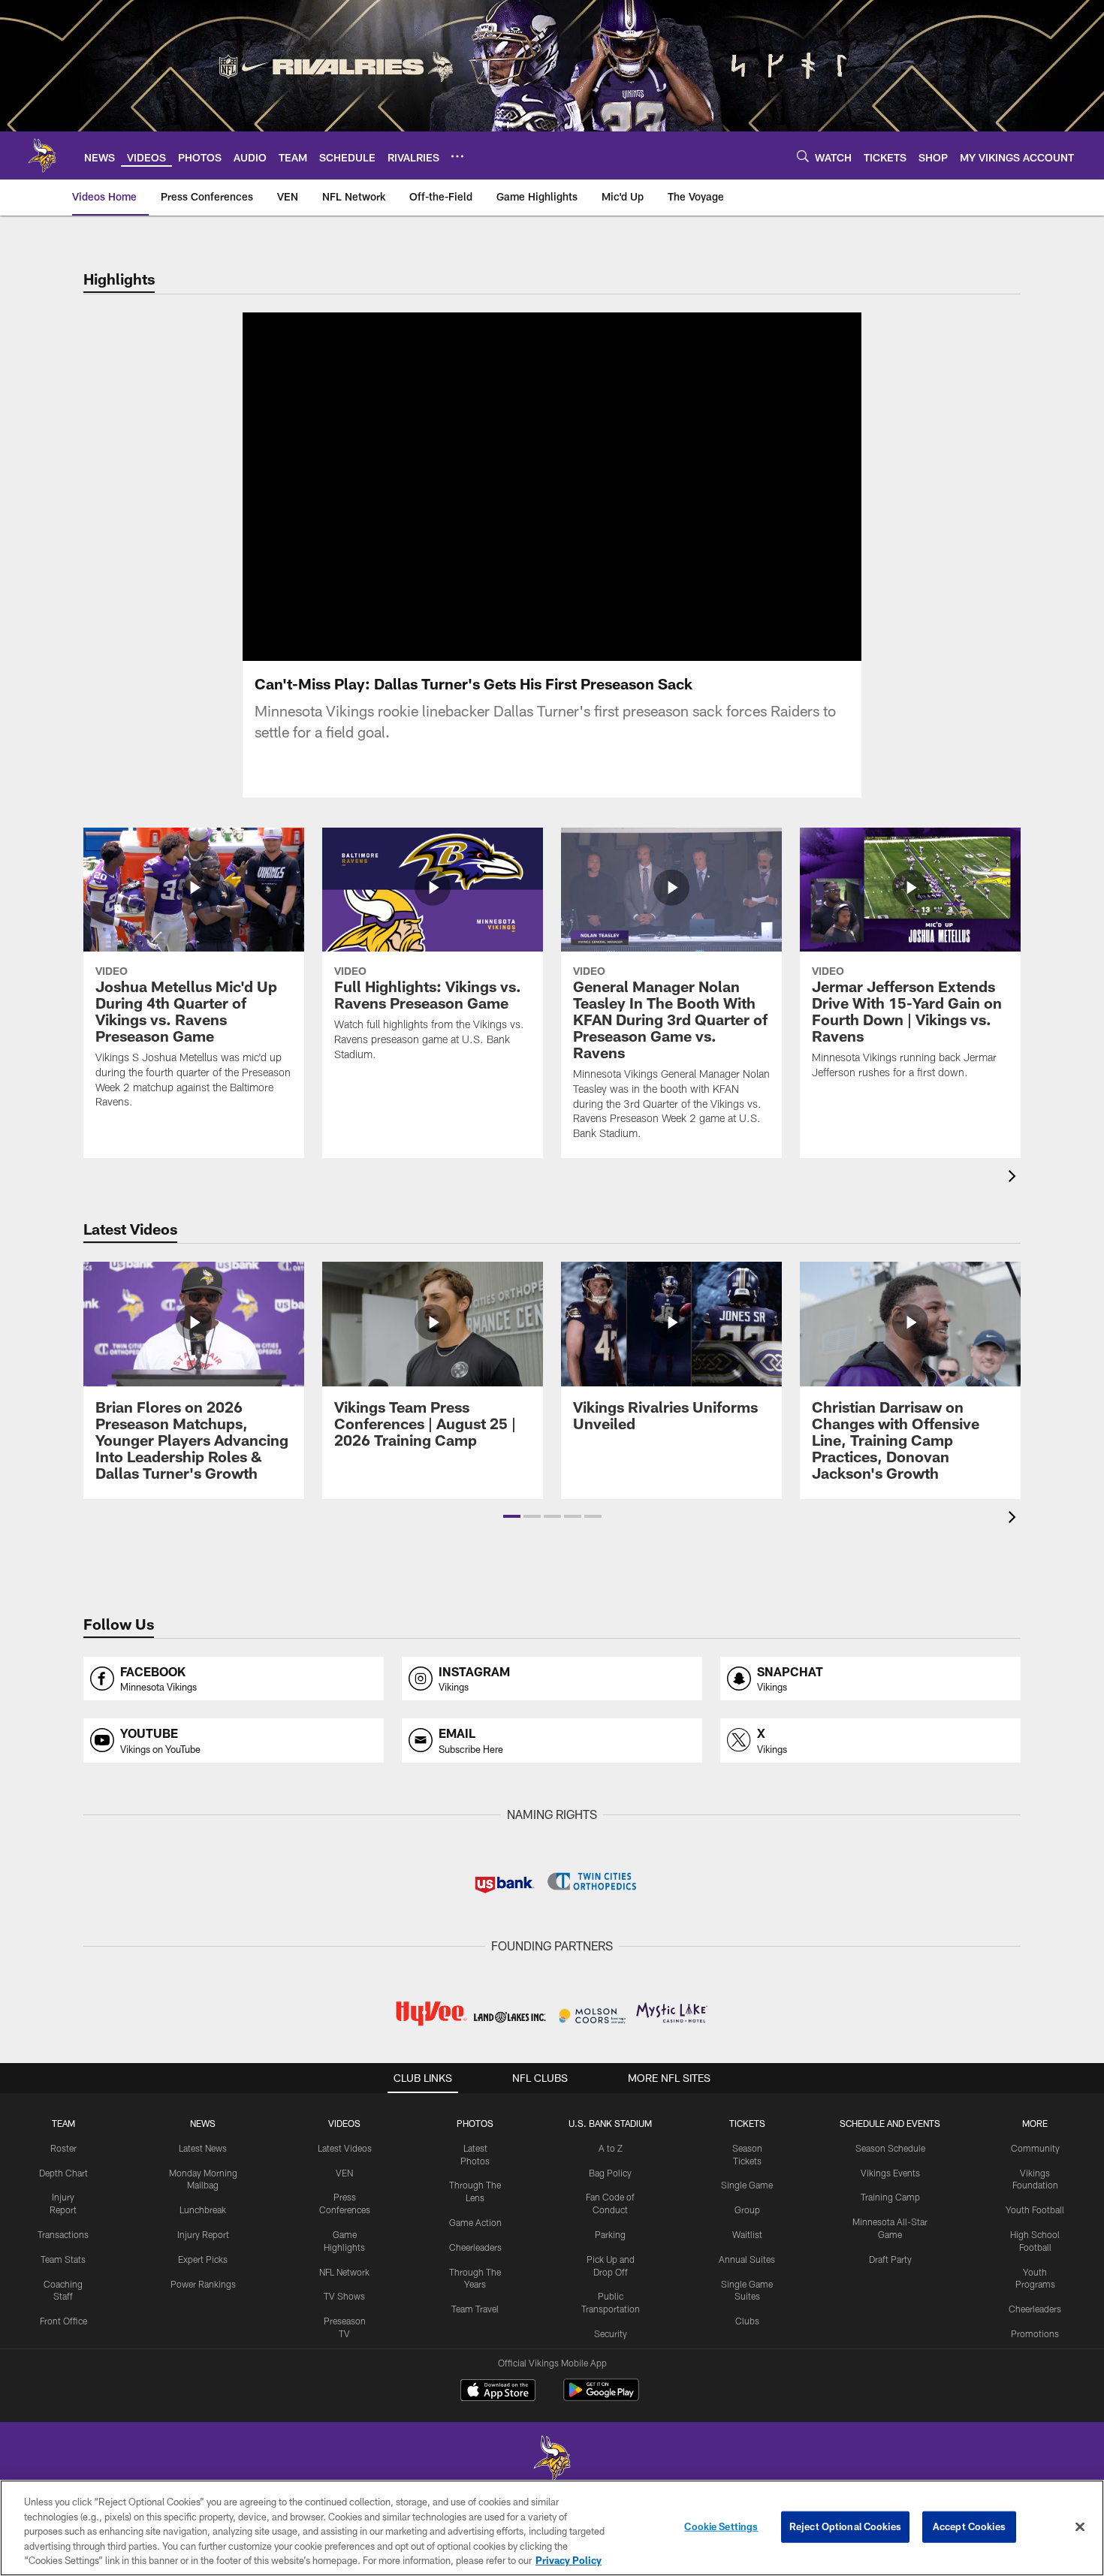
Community (1035, 2148)
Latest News (203, 2148)
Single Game (747, 2185)
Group (747, 2210)
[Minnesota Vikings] (552, 2460)
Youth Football (1035, 2210)
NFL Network (344, 2272)
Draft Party (890, 2259)
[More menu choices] (457, 156)
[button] (504, 487)
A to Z (611, 2148)
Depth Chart (63, 2173)
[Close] (1080, 2527)
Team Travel (475, 2309)
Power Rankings (203, 2284)
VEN (344, 2173)
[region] (552, 2528)
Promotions (1035, 2333)
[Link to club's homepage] (42, 155)
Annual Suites (747, 2259)
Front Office (63, 2321)
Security (611, 2333)
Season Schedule (890, 2148)
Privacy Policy (569, 2560)
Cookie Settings (721, 2526)
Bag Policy (610, 2173)
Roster (63, 2148)
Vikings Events (890, 2173)
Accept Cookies (969, 2526)
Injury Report (203, 2234)
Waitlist (747, 2234)
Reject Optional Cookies (845, 2526)
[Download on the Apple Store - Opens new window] (498, 2392)
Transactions (63, 2234)
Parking (610, 2234)
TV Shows (344, 2296)
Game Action (475, 2222)
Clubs (747, 2321)
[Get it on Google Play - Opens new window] (601, 2398)
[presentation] (1015, 1178)
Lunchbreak (203, 2210)
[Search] (803, 156)
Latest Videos (345, 2148)
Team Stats (63, 2259)
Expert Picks (203, 2259)
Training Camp (890, 2197)
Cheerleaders (475, 2247)
